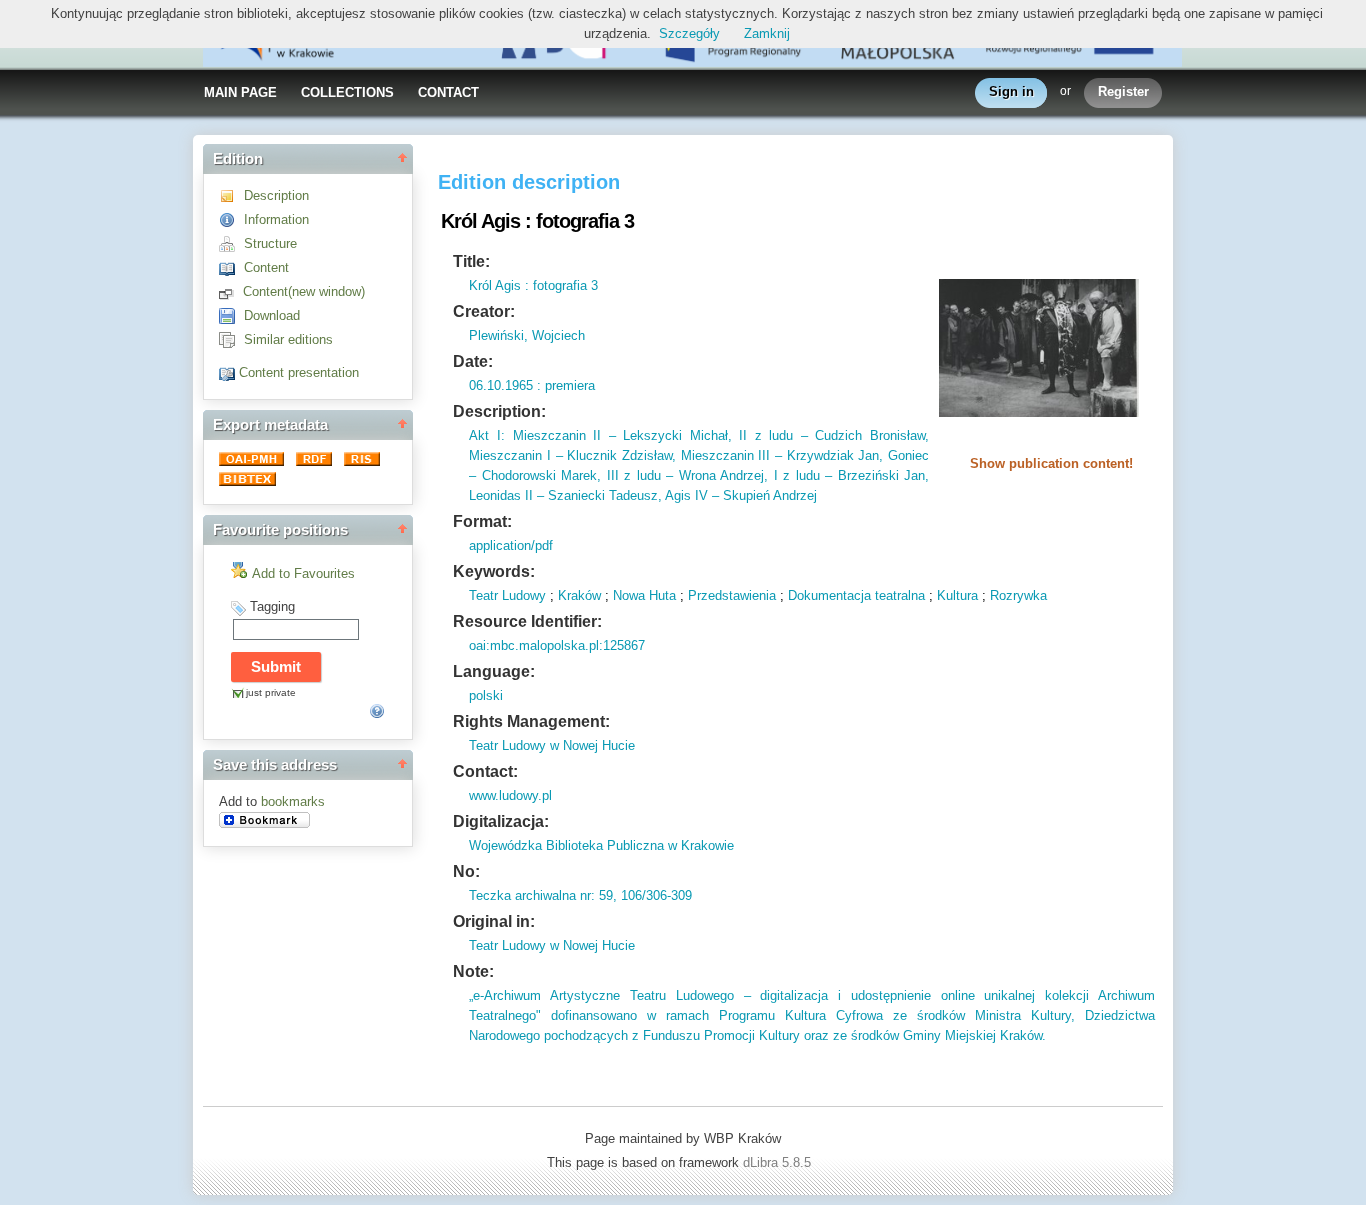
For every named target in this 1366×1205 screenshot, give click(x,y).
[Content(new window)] (231, 291)
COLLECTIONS (347, 92)
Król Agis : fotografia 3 (533, 285)
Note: (473, 971)
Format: (482, 521)
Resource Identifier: (527, 621)
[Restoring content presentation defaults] (229, 372)
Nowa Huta (644, 595)
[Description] (231, 195)
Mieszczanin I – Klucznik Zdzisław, (572, 455)
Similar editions (288, 339)
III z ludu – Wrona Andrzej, (684, 475)
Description (276, 195)
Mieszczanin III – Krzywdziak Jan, (779, 455)
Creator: (484, 311)
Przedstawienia (732, 595)
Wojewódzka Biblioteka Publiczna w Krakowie (601, 845)
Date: (473, 361)
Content (266, 267)
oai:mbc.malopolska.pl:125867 (557, 645)
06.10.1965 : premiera (532, 385)
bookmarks (293, 801)
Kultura (957, 595)
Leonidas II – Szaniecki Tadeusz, (565, 495)
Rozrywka (1018, 595)
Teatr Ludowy (507, 595)
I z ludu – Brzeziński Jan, (848, 475)
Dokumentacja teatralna (856, 595)
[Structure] (231, 243)
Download (272, 315)
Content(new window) (304, 291)
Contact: (485, 771)
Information (276, 219)
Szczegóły (689, 33)
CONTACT (448, 92)
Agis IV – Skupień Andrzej (739, 495)
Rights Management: (531, 721)
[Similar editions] (231, 339)
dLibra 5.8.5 (779, 1162)
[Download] (231, 315)
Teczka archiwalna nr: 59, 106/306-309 (580, 895)
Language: (494, 671)
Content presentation (299, 372)
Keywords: (494, 571)
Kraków (579, 595)
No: (466, 871)
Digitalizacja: (501, 821)
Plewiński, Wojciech (527, 335)
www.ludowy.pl (510, 795)
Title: (471, 261)
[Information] (231, 219)
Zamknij (767, 33)
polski (486, 695)
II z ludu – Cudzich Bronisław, (830, 435)
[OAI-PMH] (253, 461)
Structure (270, 243)
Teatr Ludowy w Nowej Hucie (552, 745)
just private (271, 692)
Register (1123, 91)
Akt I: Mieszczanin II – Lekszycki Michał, (600, 435)
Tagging (272, 606)
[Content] (231, 267)
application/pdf (511, 545)
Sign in (1011, 91)
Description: (499, 411)
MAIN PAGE (240, 92)
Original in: (494, 921)
